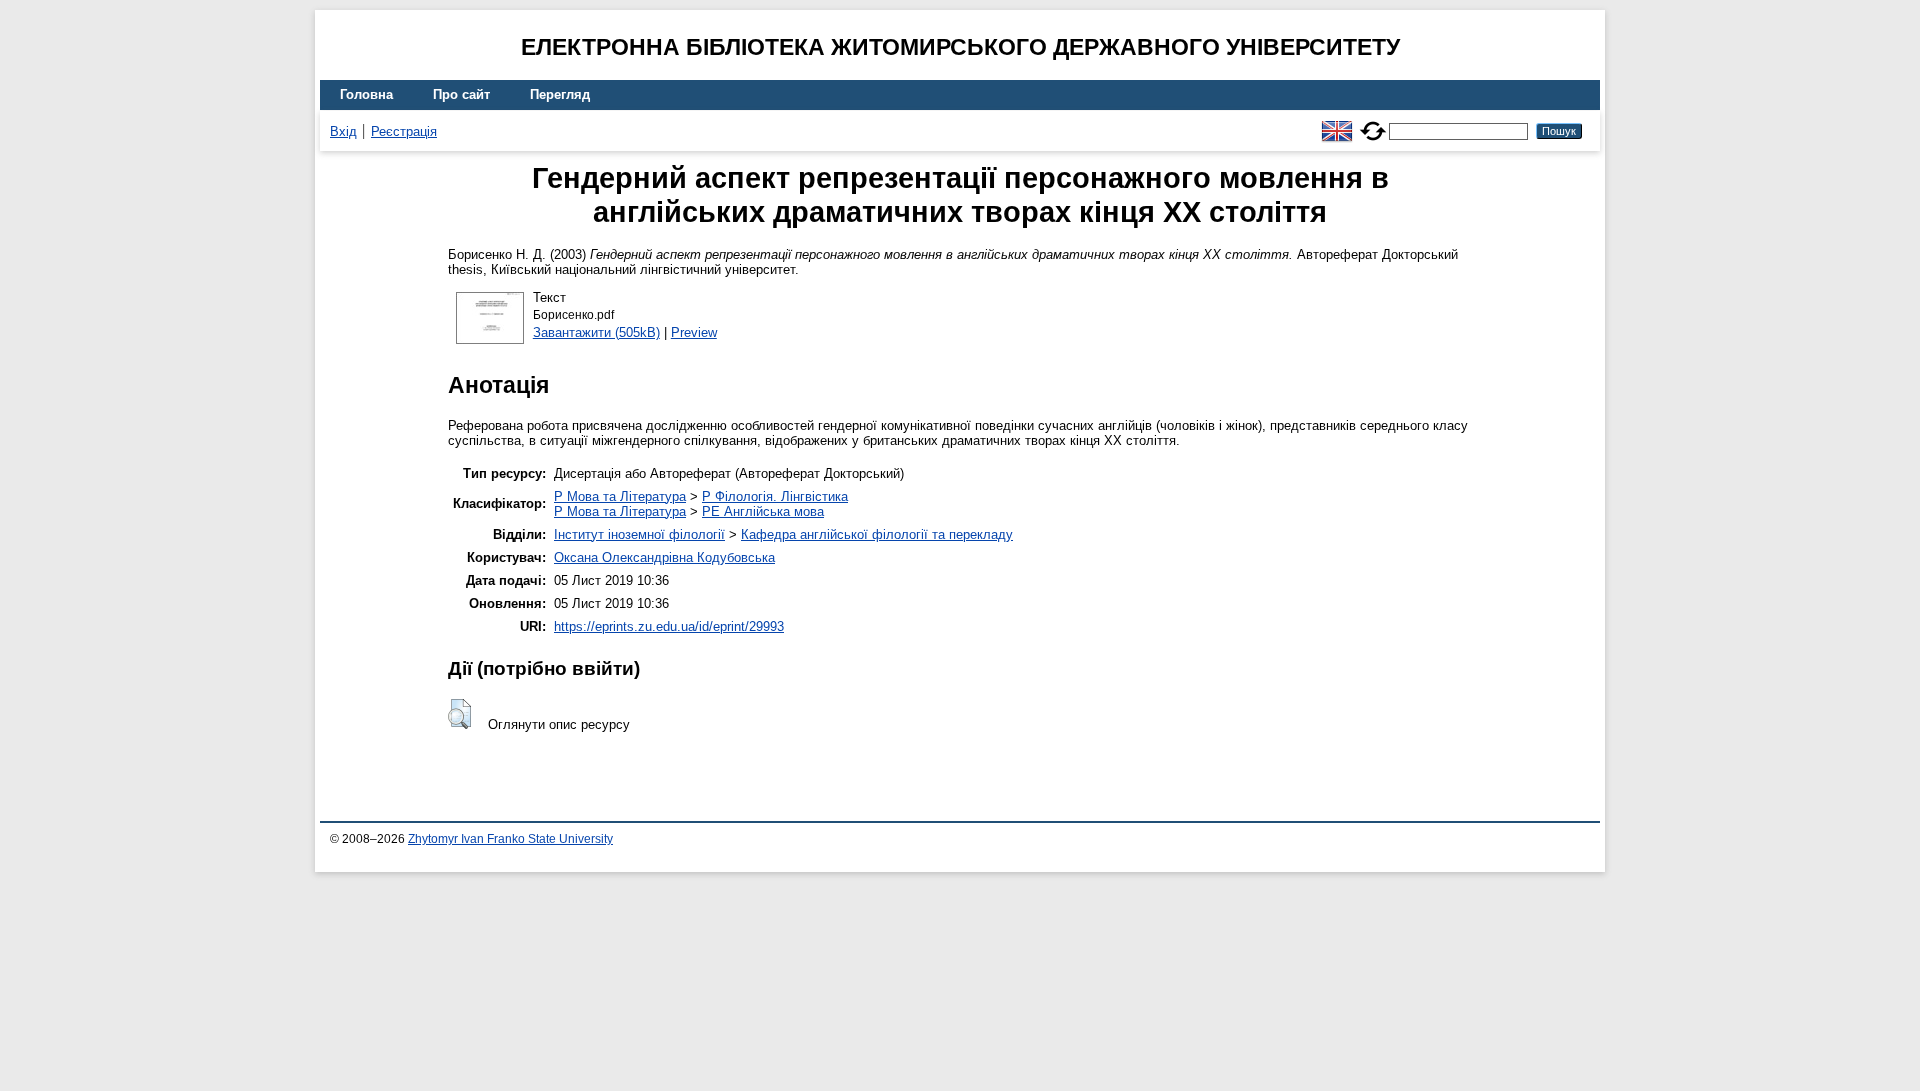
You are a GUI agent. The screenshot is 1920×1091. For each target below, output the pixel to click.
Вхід (343, 131)
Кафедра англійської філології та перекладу (877, 534)
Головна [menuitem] (366, 94)
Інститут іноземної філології (639, 534)
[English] (1337, 122)
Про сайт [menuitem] (461, 94)
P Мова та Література (620, 496)
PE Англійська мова (763, 511)
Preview (694, 332)
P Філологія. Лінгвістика (775, 496)
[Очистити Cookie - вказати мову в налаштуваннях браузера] (1373, 122)
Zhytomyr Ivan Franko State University (510, 839)
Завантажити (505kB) (596, 332)
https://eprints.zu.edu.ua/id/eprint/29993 (669, 626)
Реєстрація (404, 131)
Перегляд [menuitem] (560, 94)
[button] (459, 714)
